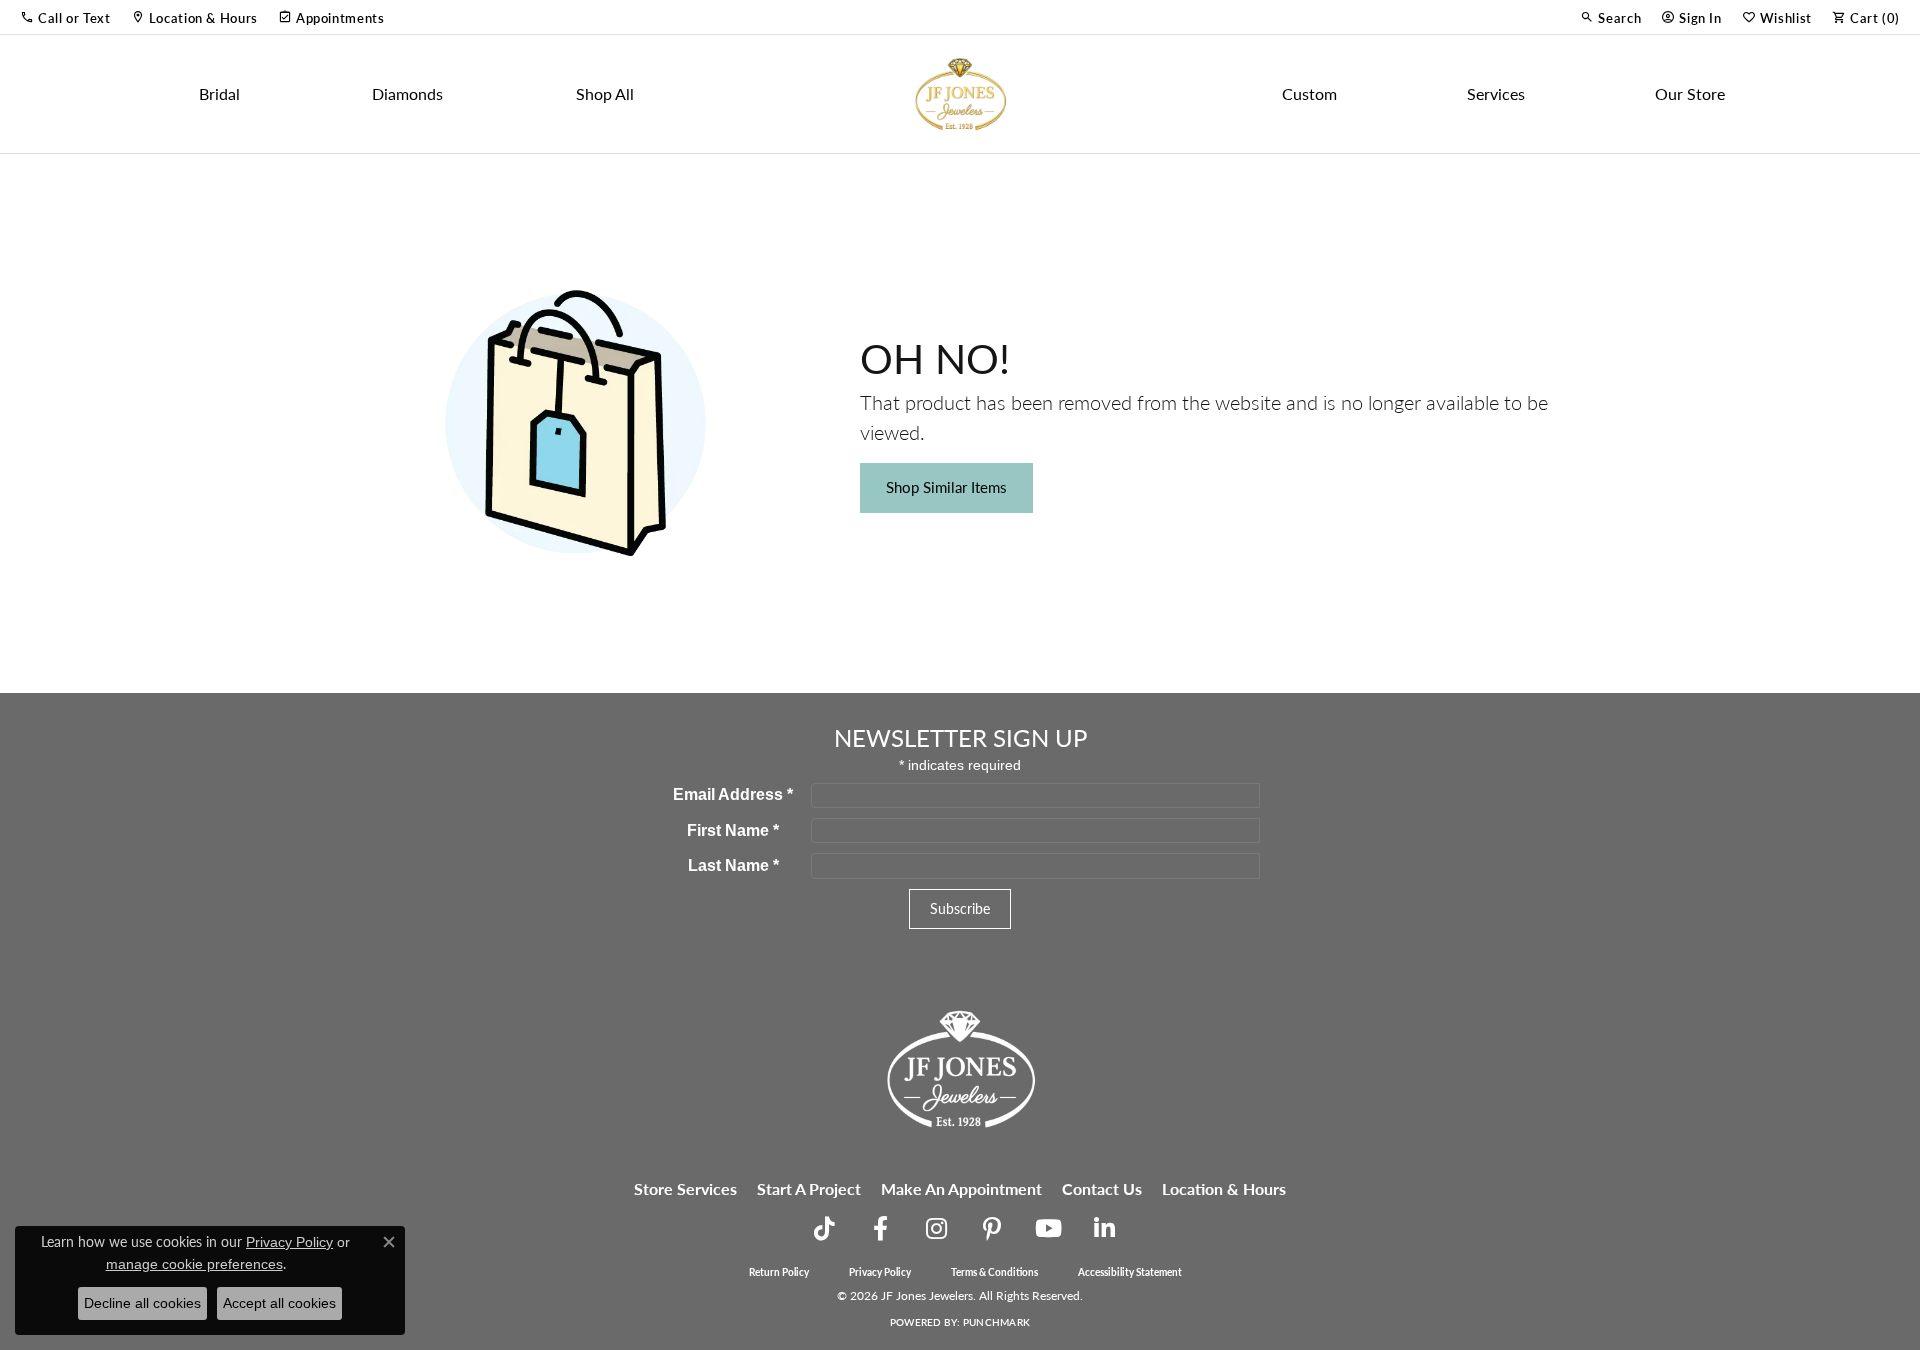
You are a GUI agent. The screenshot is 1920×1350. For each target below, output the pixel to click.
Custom (1309, 93)
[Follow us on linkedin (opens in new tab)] (1104, 1229)
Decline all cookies (142, 1303)
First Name (733, 830)
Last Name (733, 865)
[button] (65, 17)
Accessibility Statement (1130, 1272)
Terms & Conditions (994, 1272)
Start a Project (809, 1188)
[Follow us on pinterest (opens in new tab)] (992, 1229)
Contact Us (1102, 1188)
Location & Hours (1224, 1188)
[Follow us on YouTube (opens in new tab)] (1048, 1229)
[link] (194, 17)
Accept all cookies (279, 1303)
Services (1496, 93)
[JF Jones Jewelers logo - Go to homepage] (960, 94)
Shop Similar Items (946, 487)
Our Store (1690, 93)
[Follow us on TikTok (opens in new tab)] (824, 1229)
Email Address (733, 794)
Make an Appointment (961, 1188)
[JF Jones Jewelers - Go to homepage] (960, 1066)
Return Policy (779, 1272)
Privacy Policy (880, 1272)
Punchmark (996, 1322)
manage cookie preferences (194, 1264)
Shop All (605, 93)
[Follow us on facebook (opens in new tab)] (880, 1229)
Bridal (219, 93)
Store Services (685, 1188)
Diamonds (407, 93)
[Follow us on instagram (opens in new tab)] (936, 1229)
